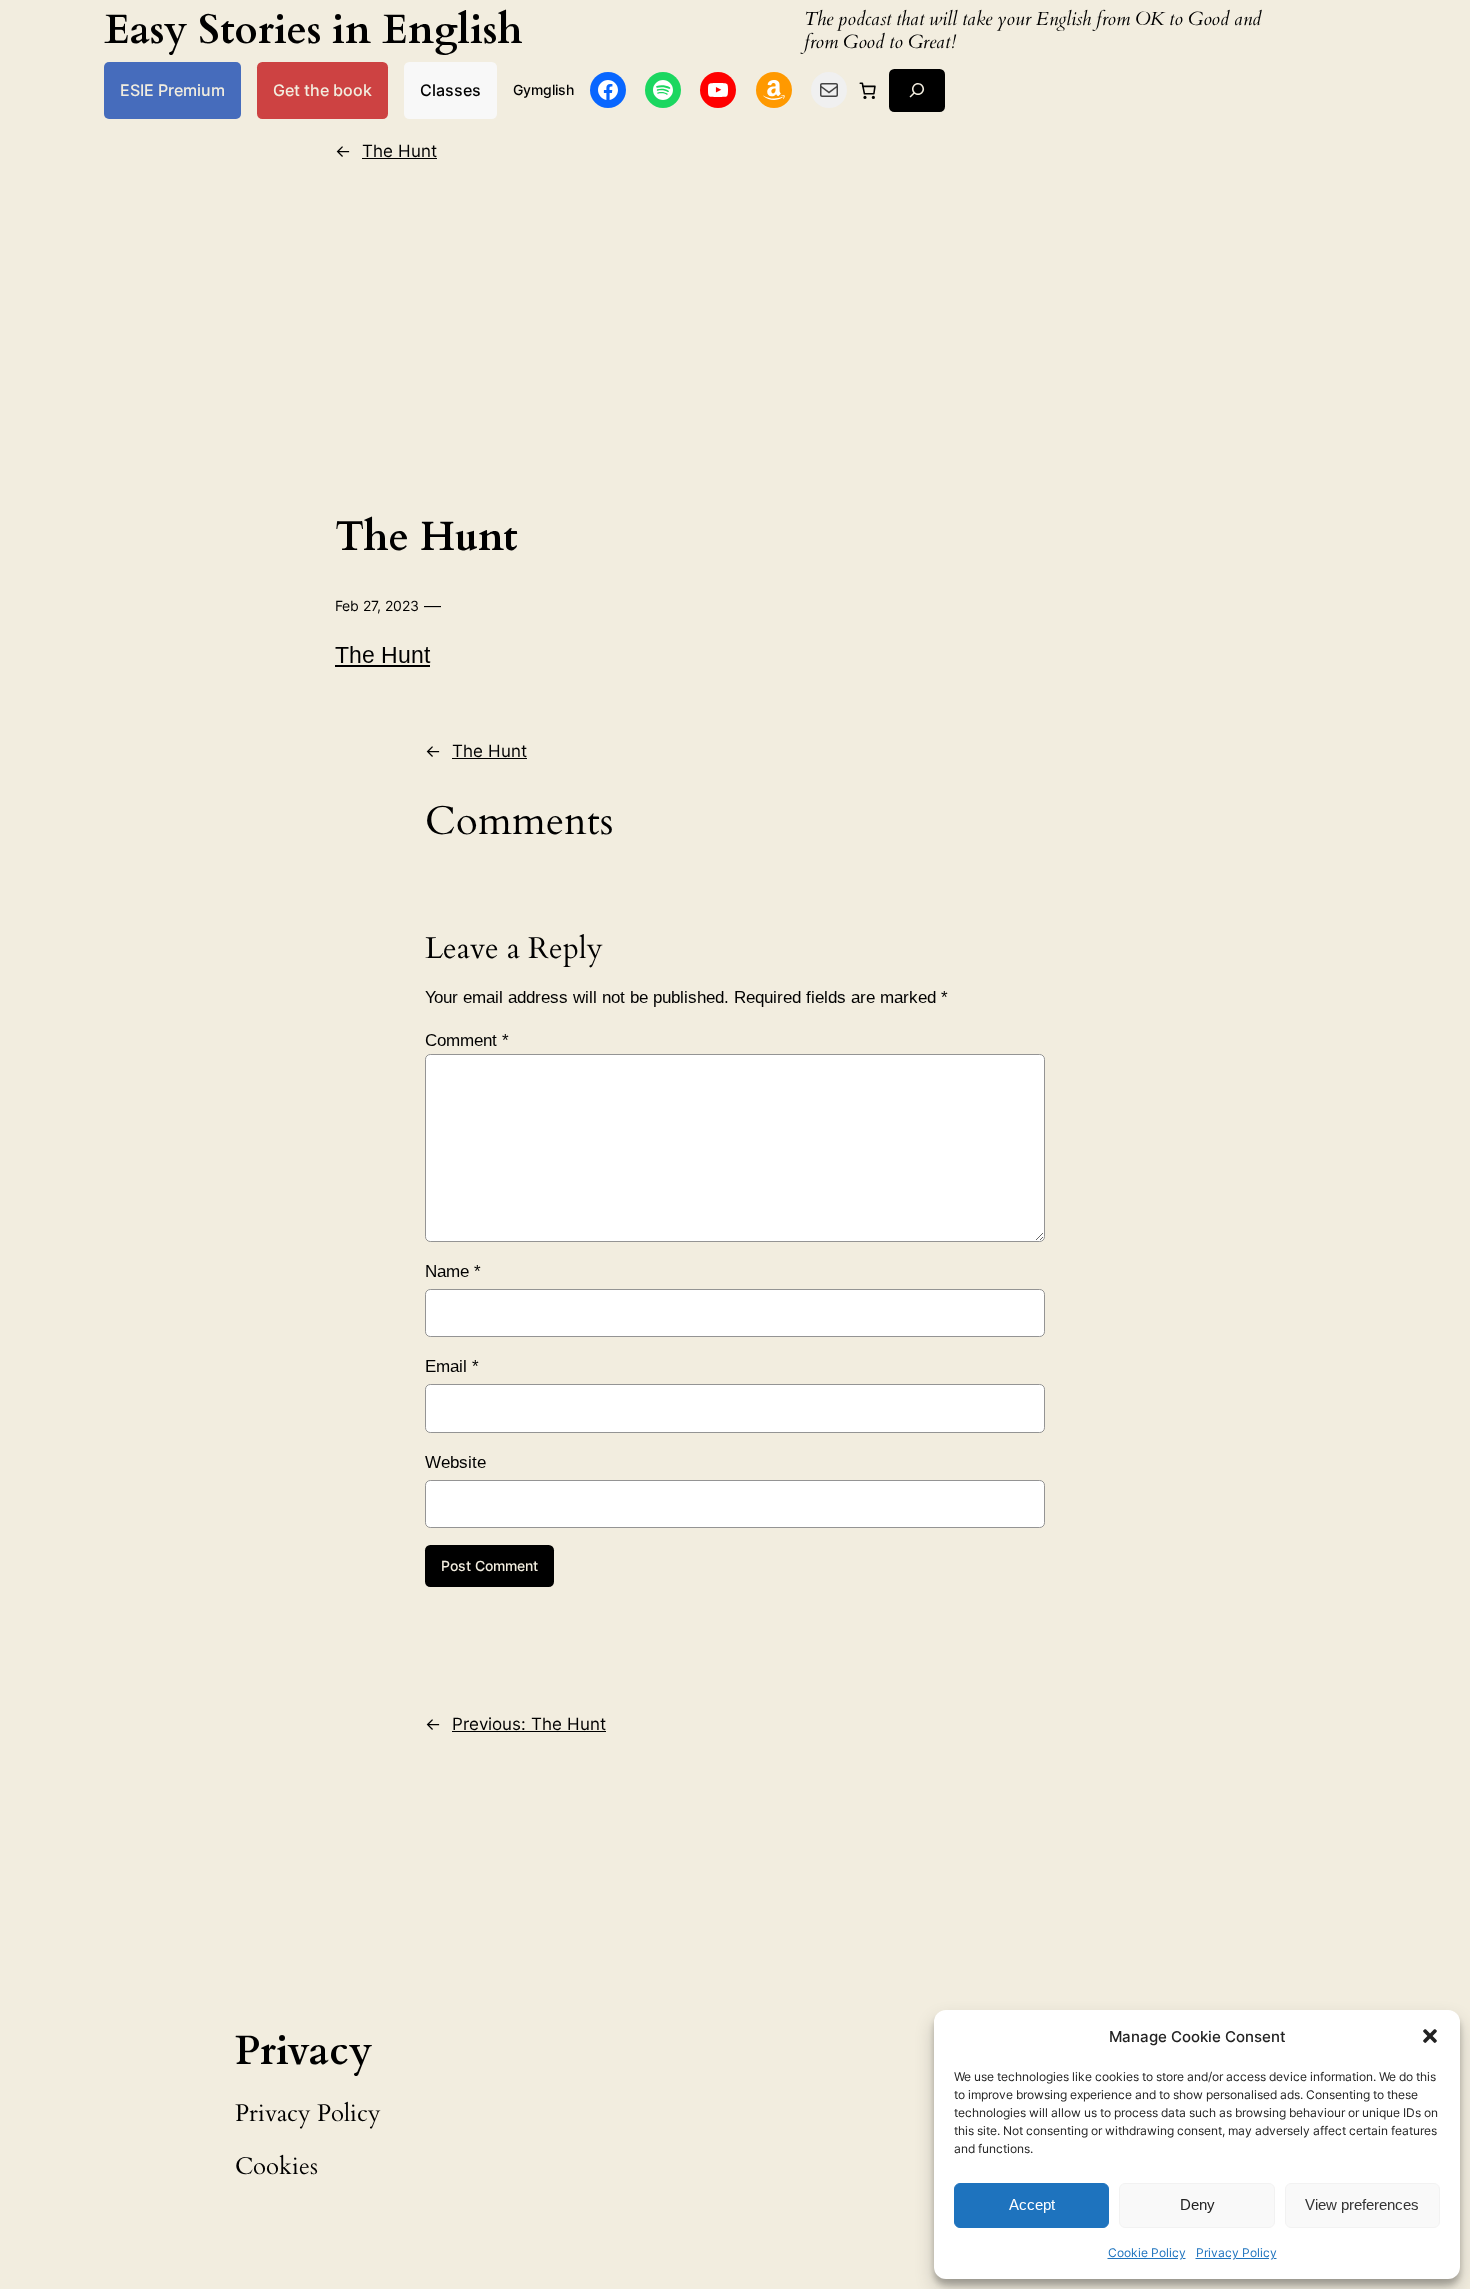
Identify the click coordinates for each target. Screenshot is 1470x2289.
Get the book (322, 90)
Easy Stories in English (313, 30)
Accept (1032, 2204)
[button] (1430, 2036)
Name (453, 1271)
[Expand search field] (917, 90)
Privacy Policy (1236, 2252)
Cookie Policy (1147, 2252)
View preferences (1362, 2204)
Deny (1197, 2204)
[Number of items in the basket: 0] (868, 90)
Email (452, 1366)
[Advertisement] (735, 333)
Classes (450, 90)
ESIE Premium (172, 90)
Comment (467, 1040)
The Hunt (399, 151)
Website (455, 1462)
